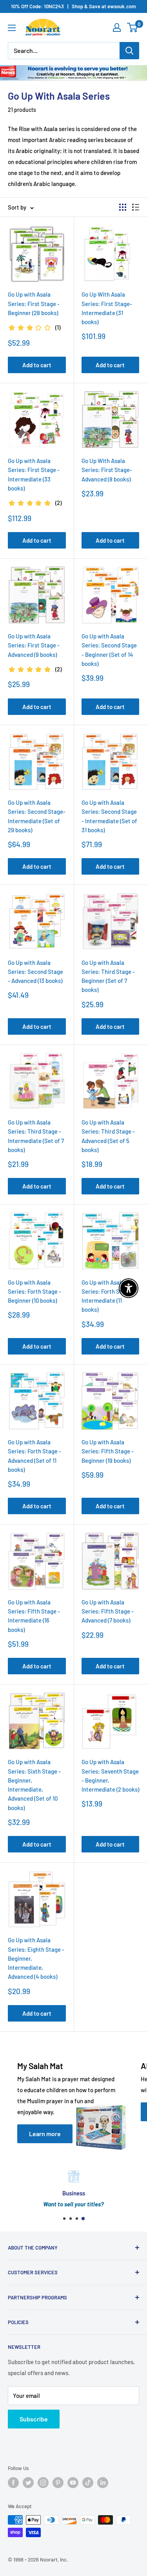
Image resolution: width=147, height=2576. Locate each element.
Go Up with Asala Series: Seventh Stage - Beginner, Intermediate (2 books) (110, 1776)
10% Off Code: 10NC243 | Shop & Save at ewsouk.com (73, 6)
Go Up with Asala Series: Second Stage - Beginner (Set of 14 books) (109, 650)
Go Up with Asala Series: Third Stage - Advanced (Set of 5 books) (108, 1136)
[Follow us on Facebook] (13, 2483)
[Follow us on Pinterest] (58, 2483)
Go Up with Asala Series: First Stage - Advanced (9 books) (34, 645)
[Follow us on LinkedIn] (103, 2483)
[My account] (117, 27)
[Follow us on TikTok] (88, 2483)
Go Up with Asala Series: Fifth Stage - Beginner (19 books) (108, 1451)
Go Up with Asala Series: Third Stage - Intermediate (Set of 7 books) (36, 1136)
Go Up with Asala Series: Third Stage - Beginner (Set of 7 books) (108, 976)
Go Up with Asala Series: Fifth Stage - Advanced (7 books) (108, 1611)
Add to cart (37, 365)
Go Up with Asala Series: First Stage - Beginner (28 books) (34, 304)
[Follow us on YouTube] (73, 2483)
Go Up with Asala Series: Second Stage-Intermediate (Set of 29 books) (37, 816)
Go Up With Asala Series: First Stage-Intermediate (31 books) (107, 308)
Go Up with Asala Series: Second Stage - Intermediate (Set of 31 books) (109, 816)
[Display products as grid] (123, 207)
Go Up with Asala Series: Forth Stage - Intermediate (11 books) (108, 1296)
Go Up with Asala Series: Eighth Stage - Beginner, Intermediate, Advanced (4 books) (36, 1958)
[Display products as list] (136, 207)
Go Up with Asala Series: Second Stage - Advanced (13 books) (35, 972)
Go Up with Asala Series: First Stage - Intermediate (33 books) (34, 474)
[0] (133, 27)
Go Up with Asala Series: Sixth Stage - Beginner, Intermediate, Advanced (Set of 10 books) (34, 1785)
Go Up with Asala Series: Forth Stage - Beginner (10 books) (34, 1292)
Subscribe (34, 2419)
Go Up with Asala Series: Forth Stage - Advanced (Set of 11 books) (34, 1456)
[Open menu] (12, 28)
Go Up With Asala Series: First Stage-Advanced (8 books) (107, 470)
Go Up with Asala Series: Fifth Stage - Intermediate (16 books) (34, 1616)
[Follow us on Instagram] (43, 2483)
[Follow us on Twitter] (28, 2483)
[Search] (129, 51)
